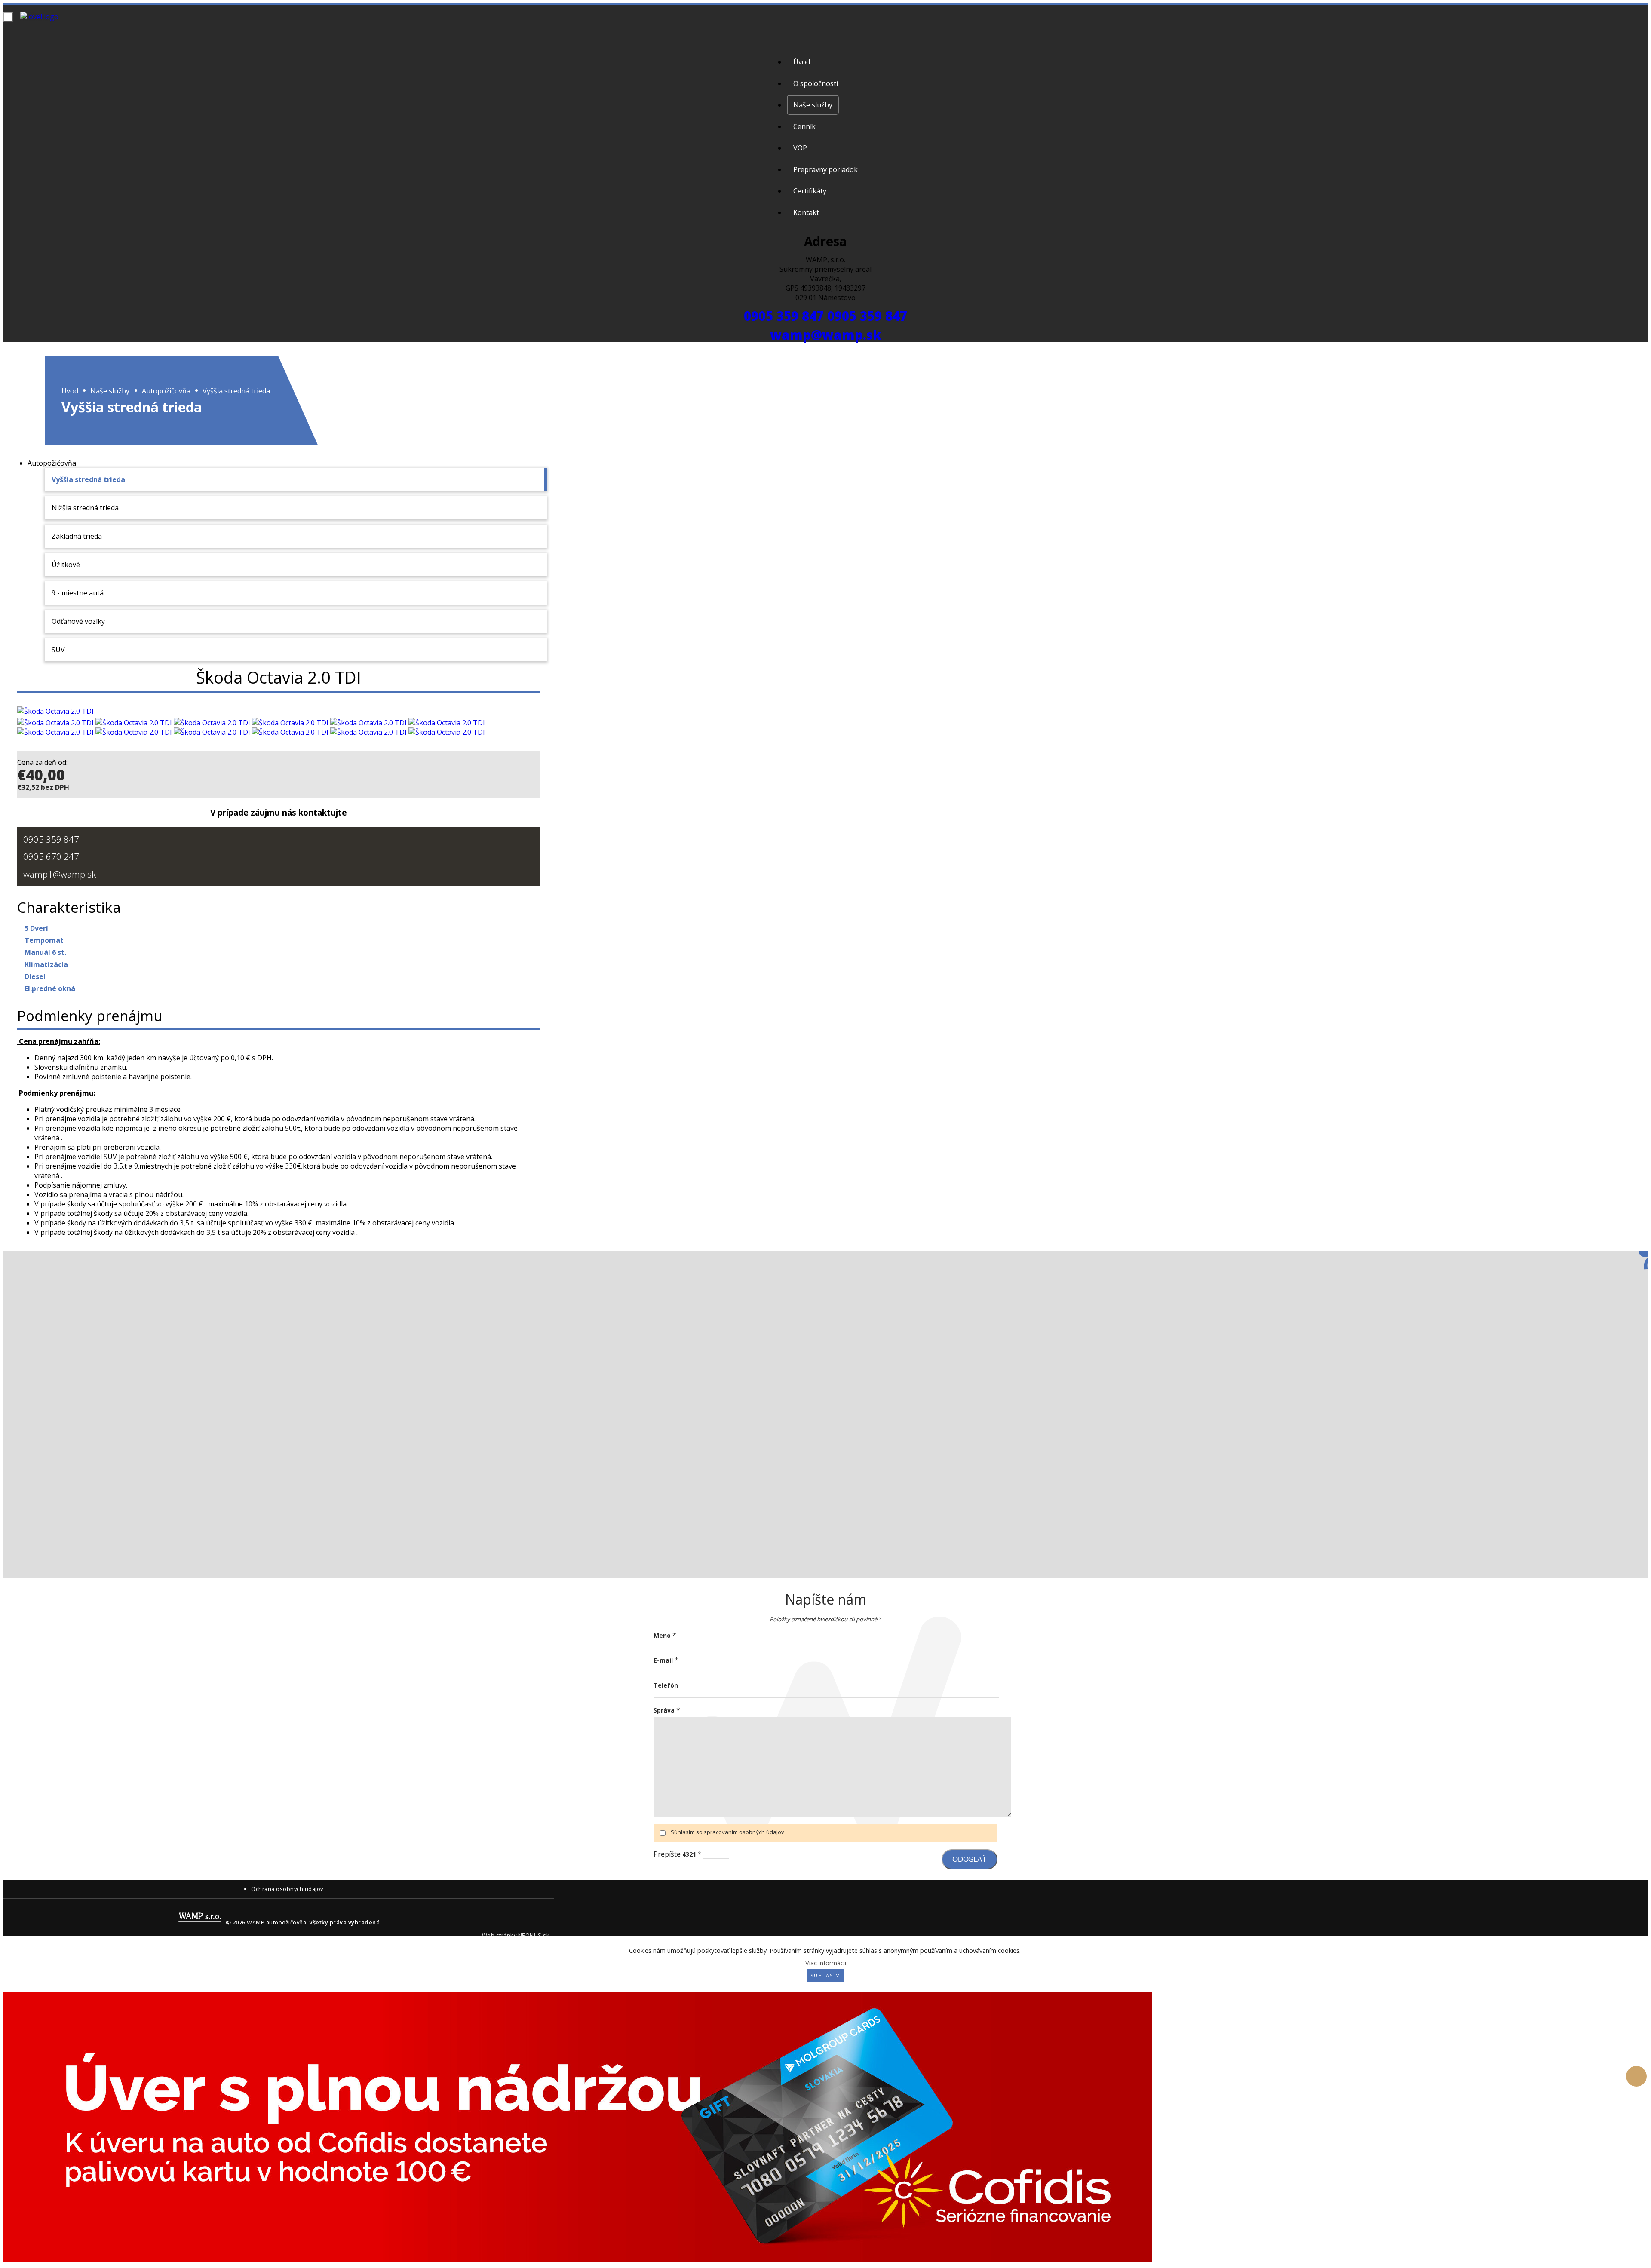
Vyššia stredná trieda (236, 390)
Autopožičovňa (166, 390)
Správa (664, 1710)
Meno (662, 1635)
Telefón (666, 1685)
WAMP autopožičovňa (276, 1922)
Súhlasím (825, 1975)
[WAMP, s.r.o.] (62, 17)
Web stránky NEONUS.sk (516, 1935)
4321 (689, 1854)
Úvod (70, 390)
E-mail (663, 1660)
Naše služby (110, 390)
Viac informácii (826, 1963)
